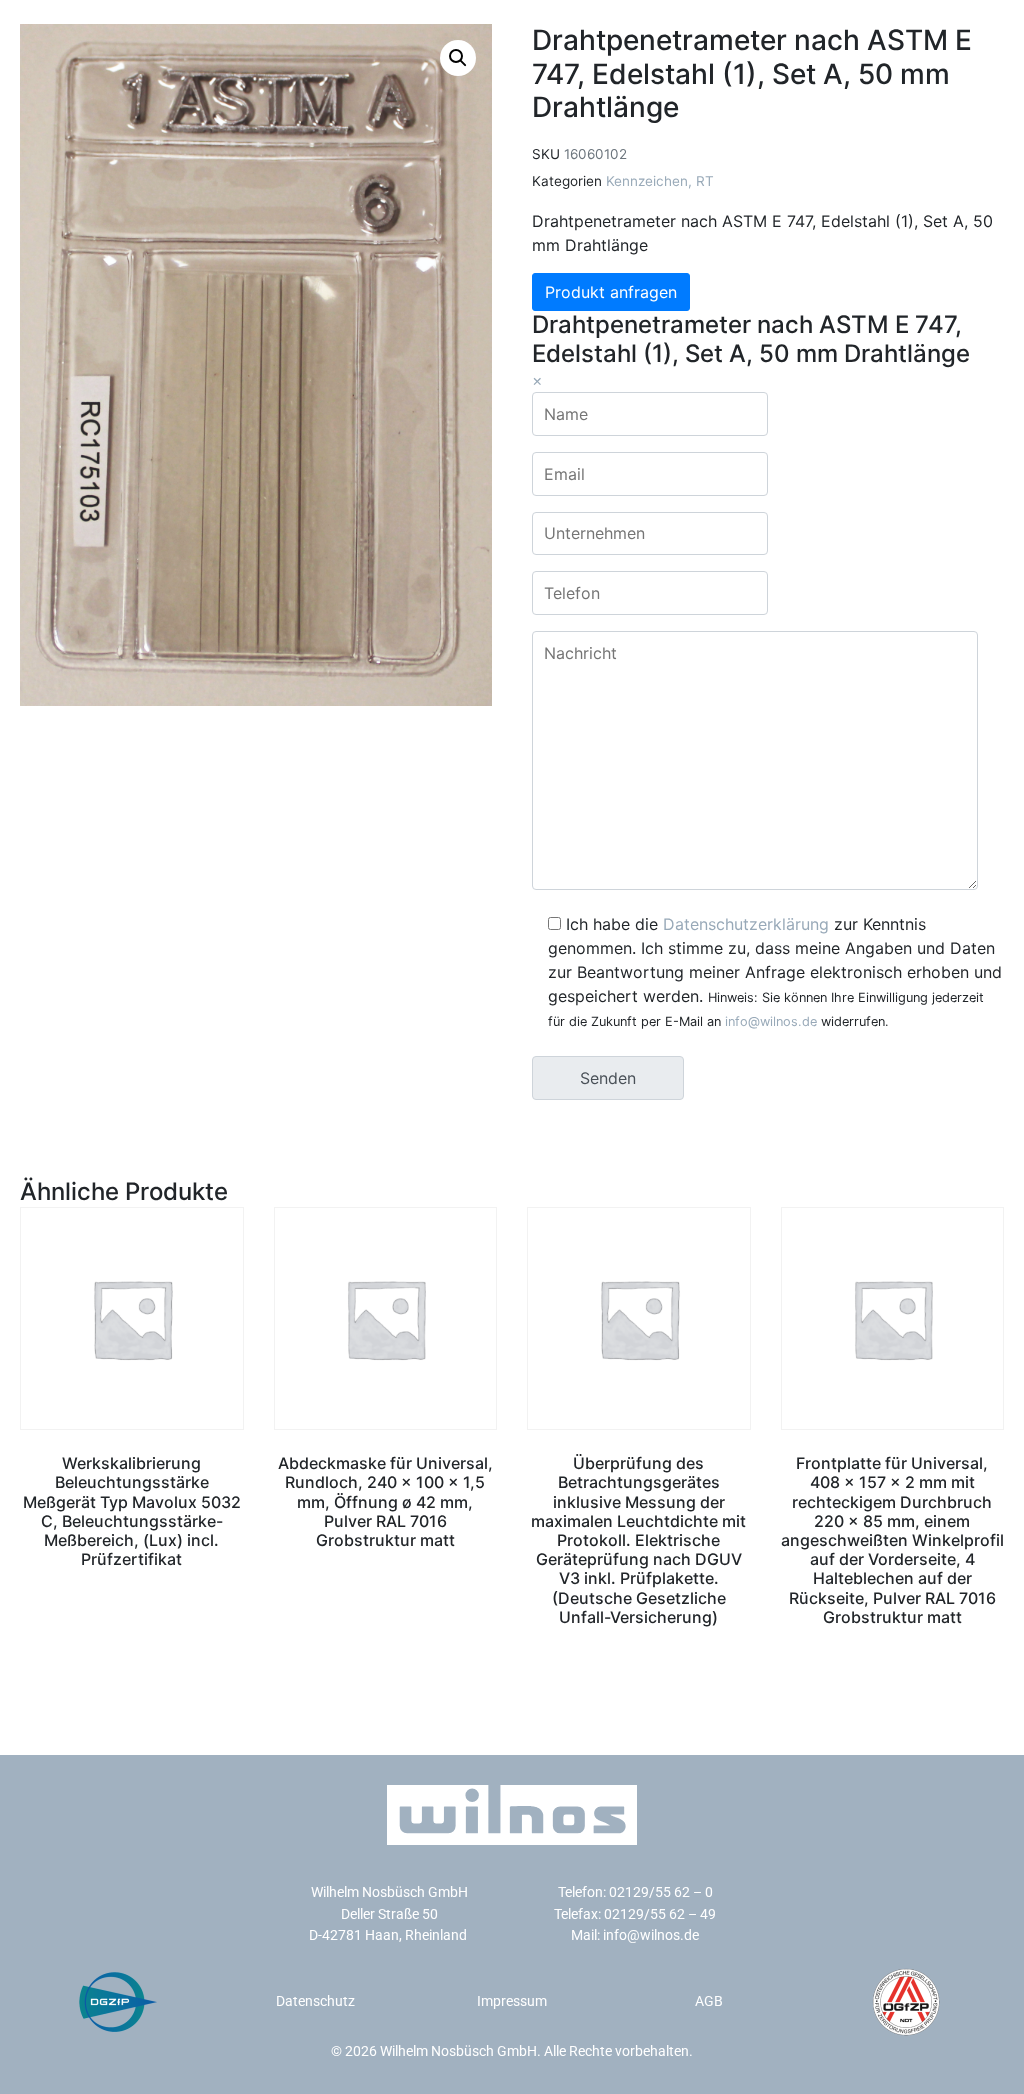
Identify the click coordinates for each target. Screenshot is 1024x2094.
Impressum (512, 2001)
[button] (458, 58)
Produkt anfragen (611, 292)
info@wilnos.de (771, 1021)
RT (705, 181)
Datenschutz (315, 2001)
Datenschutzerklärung (746, 924)
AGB (709, 2001)
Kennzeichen (647, 181)
